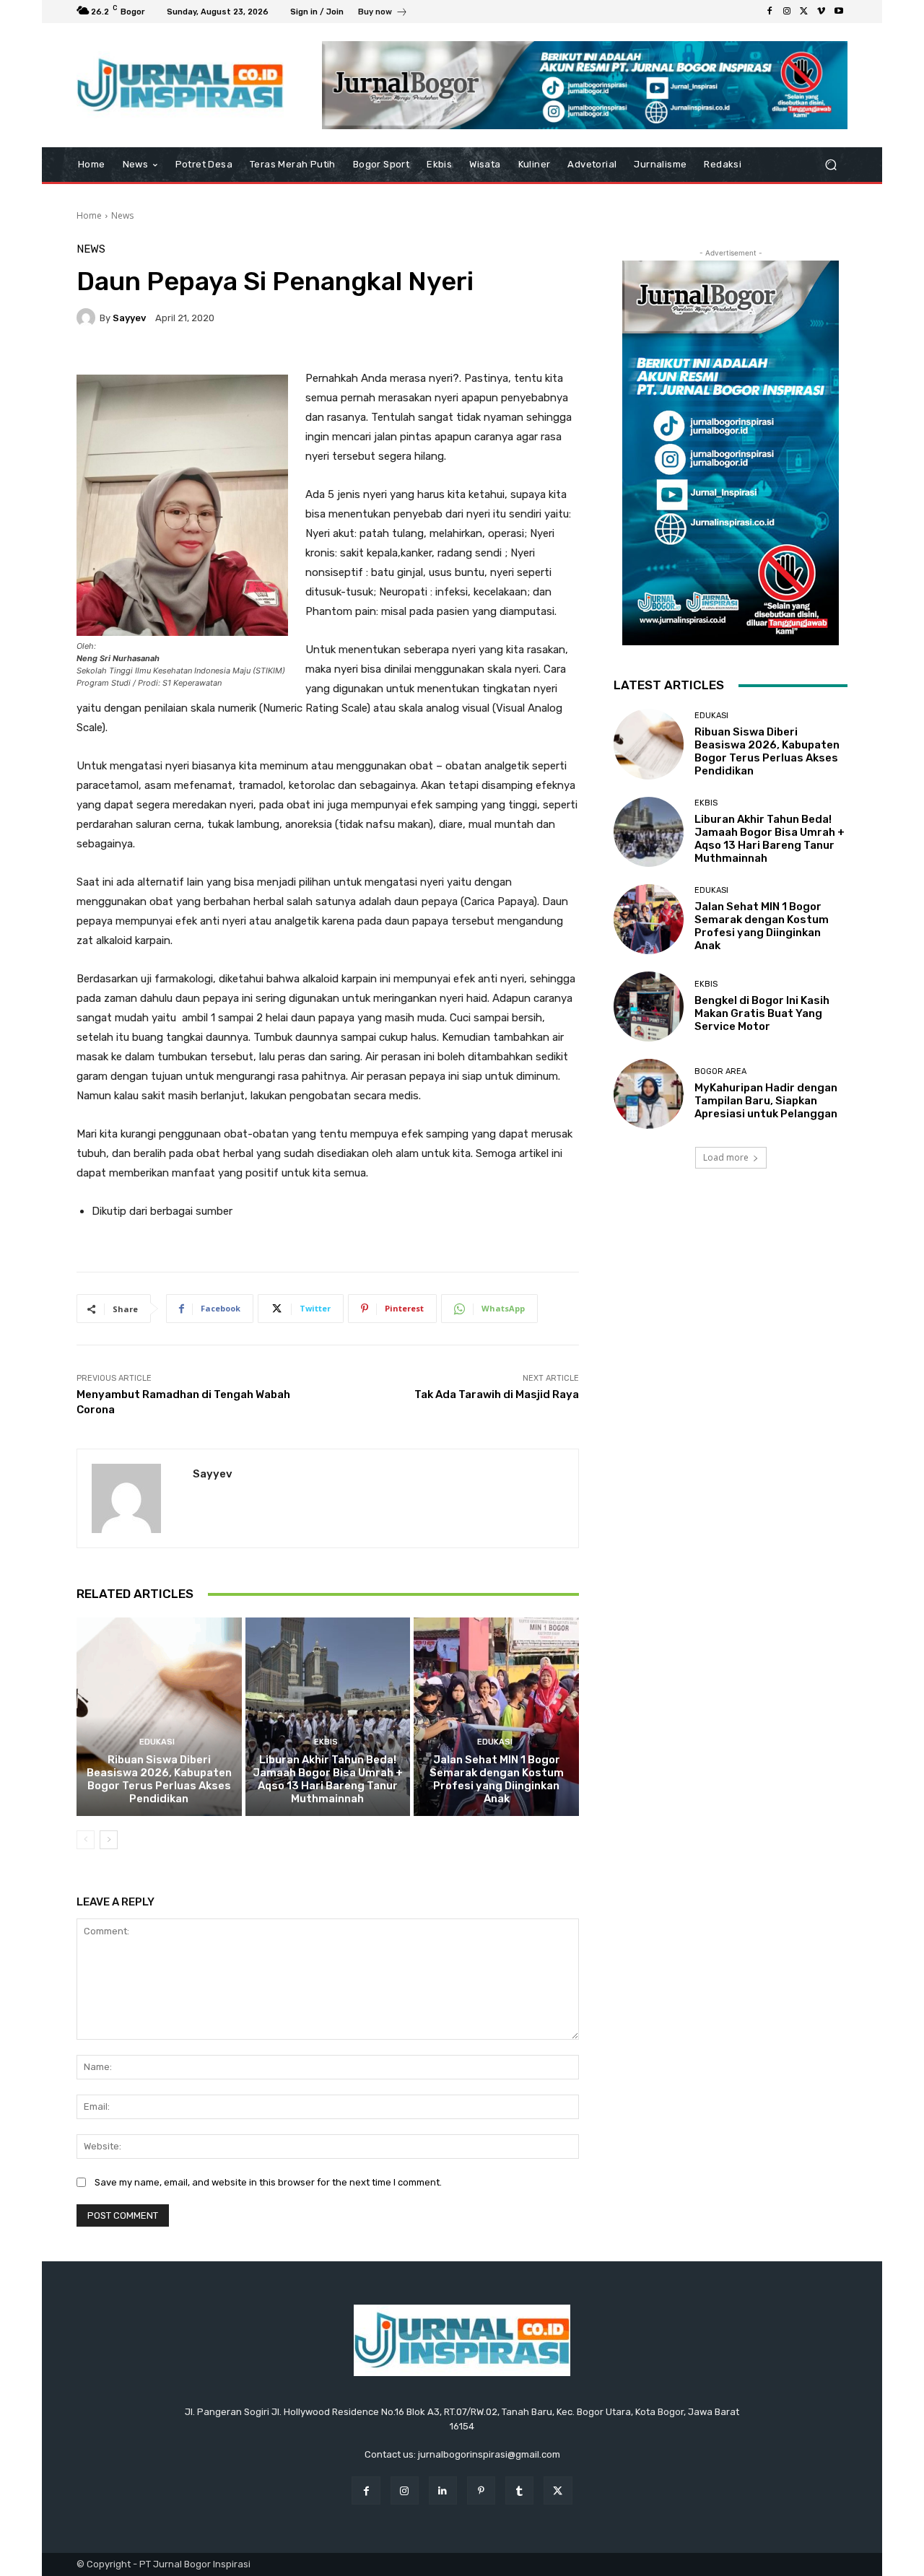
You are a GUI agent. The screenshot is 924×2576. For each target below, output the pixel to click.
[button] (831, 165)
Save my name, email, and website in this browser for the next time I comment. (268, 2182)
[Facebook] (770, 12)
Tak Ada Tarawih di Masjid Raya (497, 1394)
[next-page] (109, 1840)
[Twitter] (804, 12)
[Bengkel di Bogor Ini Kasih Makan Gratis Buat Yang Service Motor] (649, 1007)
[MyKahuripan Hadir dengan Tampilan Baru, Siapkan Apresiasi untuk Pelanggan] (649, 1094)
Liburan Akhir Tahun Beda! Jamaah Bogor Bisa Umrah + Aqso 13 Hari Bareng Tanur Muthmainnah (328, 1779)
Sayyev (129, 318)
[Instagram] (787, 12)
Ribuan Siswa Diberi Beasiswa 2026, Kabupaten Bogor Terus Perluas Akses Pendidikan (159, 1779)
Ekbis (326, 1742)
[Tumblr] (519, 2490)
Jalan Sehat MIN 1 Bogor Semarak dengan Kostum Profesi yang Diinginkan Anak (497, 1779)
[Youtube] (839, 12)
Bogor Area (720, 1071)
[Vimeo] (821, 12)
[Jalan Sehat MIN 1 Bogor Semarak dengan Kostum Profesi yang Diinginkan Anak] (496, 1716)
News (122, 215)
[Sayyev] (88, 318)
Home (89, 215)
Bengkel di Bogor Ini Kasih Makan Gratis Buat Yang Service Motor (762, 1013)
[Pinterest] (481, 2490)
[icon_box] (383, 13)
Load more (726, 1157)
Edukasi (157, 1742)
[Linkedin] (443, 2490)
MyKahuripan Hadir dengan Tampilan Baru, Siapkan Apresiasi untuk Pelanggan (766, 1101)
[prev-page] (86, 1840)
